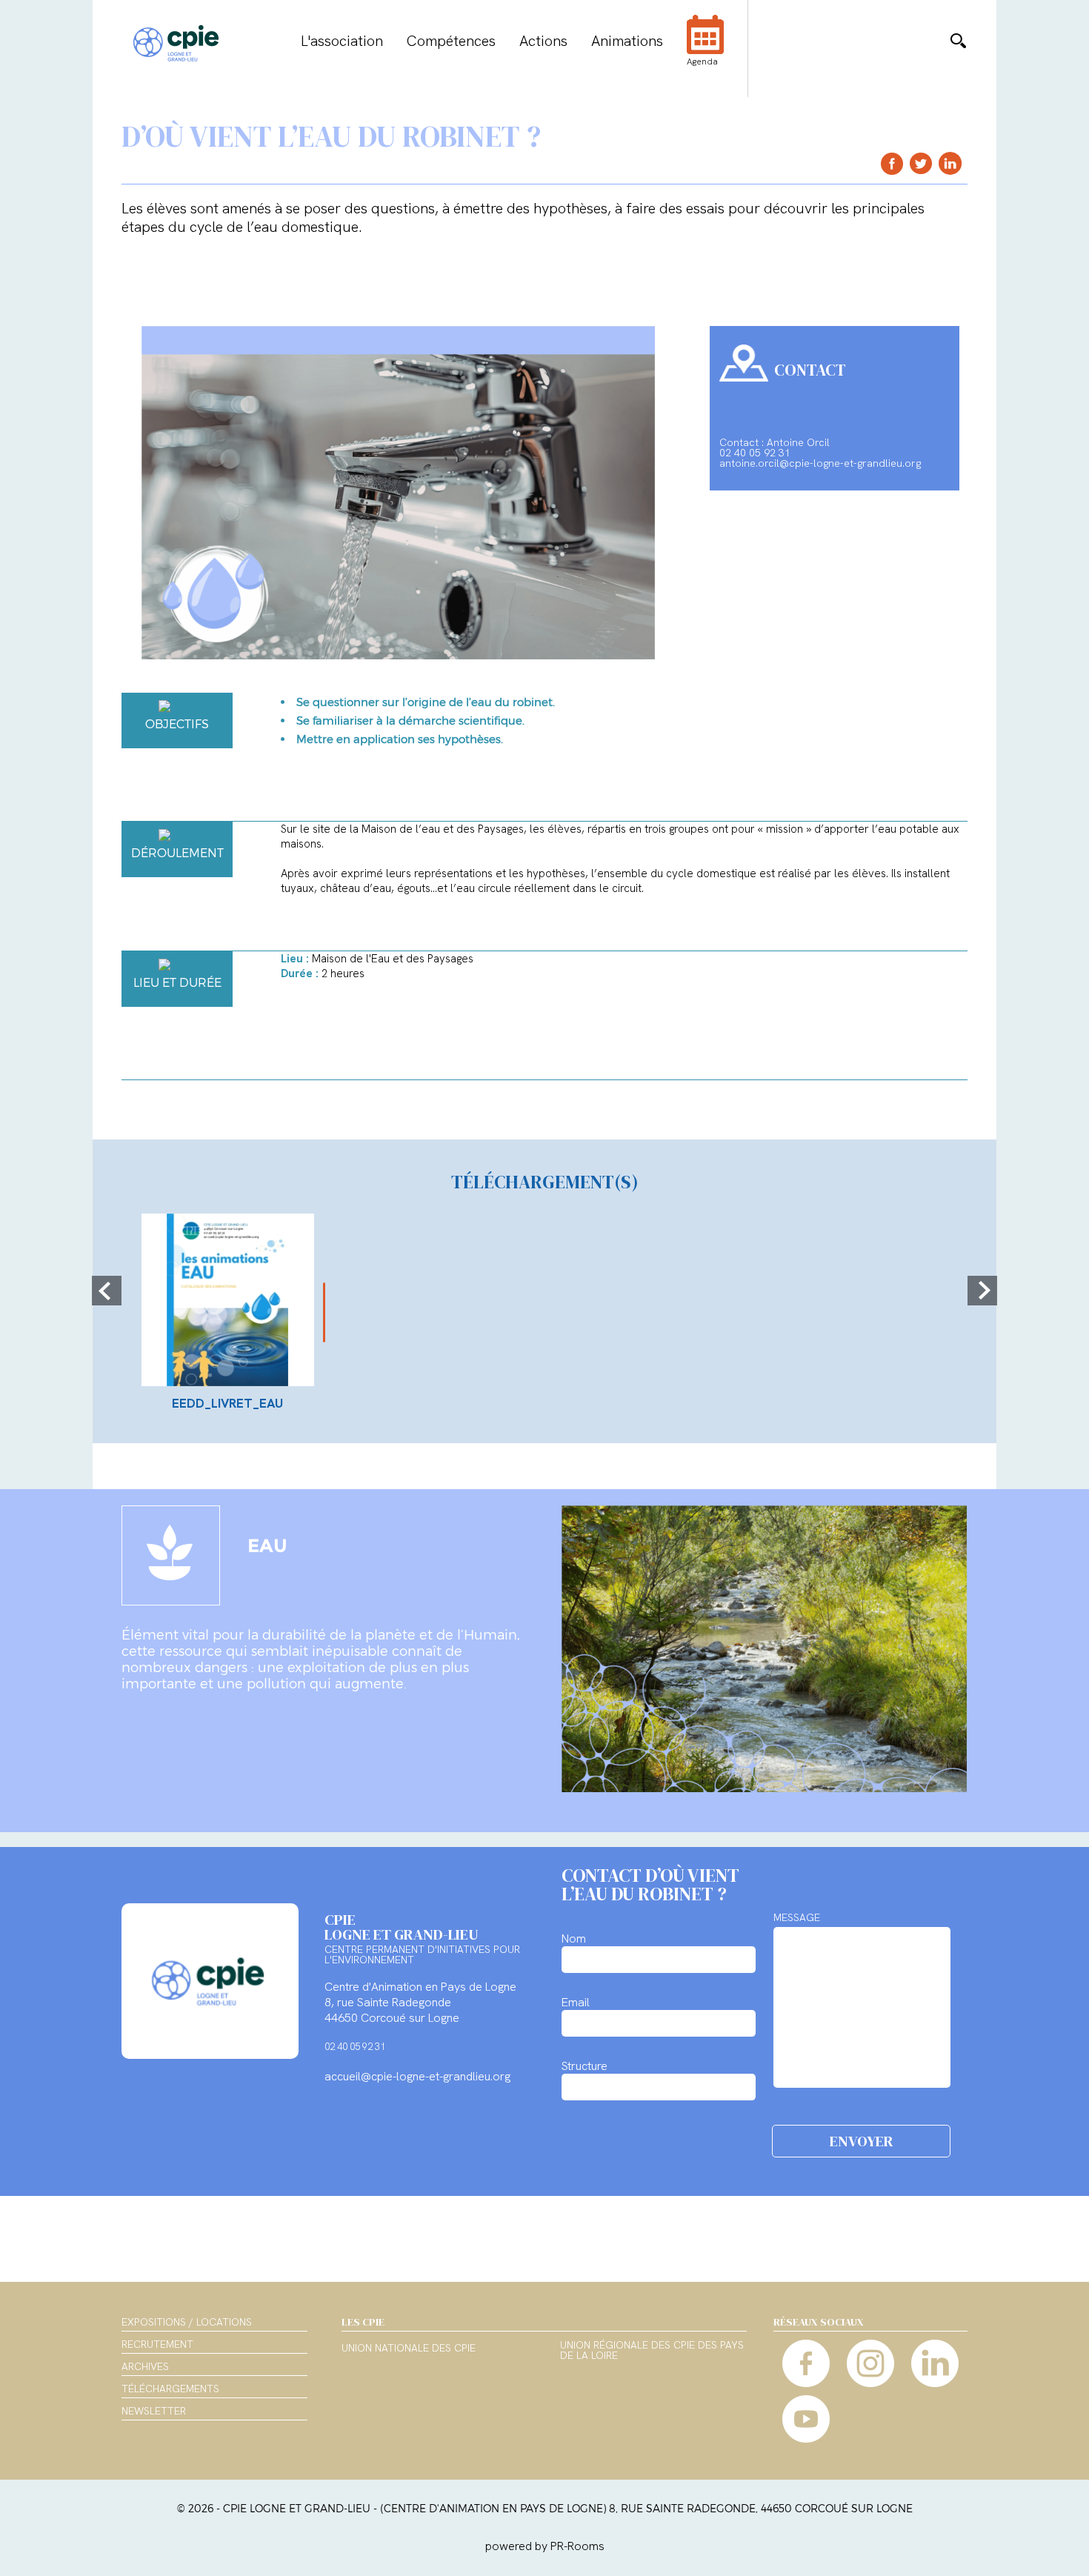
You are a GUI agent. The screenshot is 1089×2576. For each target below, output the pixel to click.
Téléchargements (170, 2389)
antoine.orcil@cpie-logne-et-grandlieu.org (820, 463)
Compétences (451, 41)
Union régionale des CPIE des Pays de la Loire (652, 2351)
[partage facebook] (892, 163)
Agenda (702, 61)
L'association (342, 41)
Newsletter (154, 2411)
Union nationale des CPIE (409, 2349)
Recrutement (157, 2344)
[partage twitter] (921, 163)
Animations (627, 41)
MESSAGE (797, 1917)
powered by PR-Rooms (545, 2546)
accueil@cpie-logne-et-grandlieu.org (417, 2076)
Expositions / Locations (187, 2322)
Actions (543, 41)
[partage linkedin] (950, 163)
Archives (145, 2366)
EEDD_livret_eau (227, 1403)
